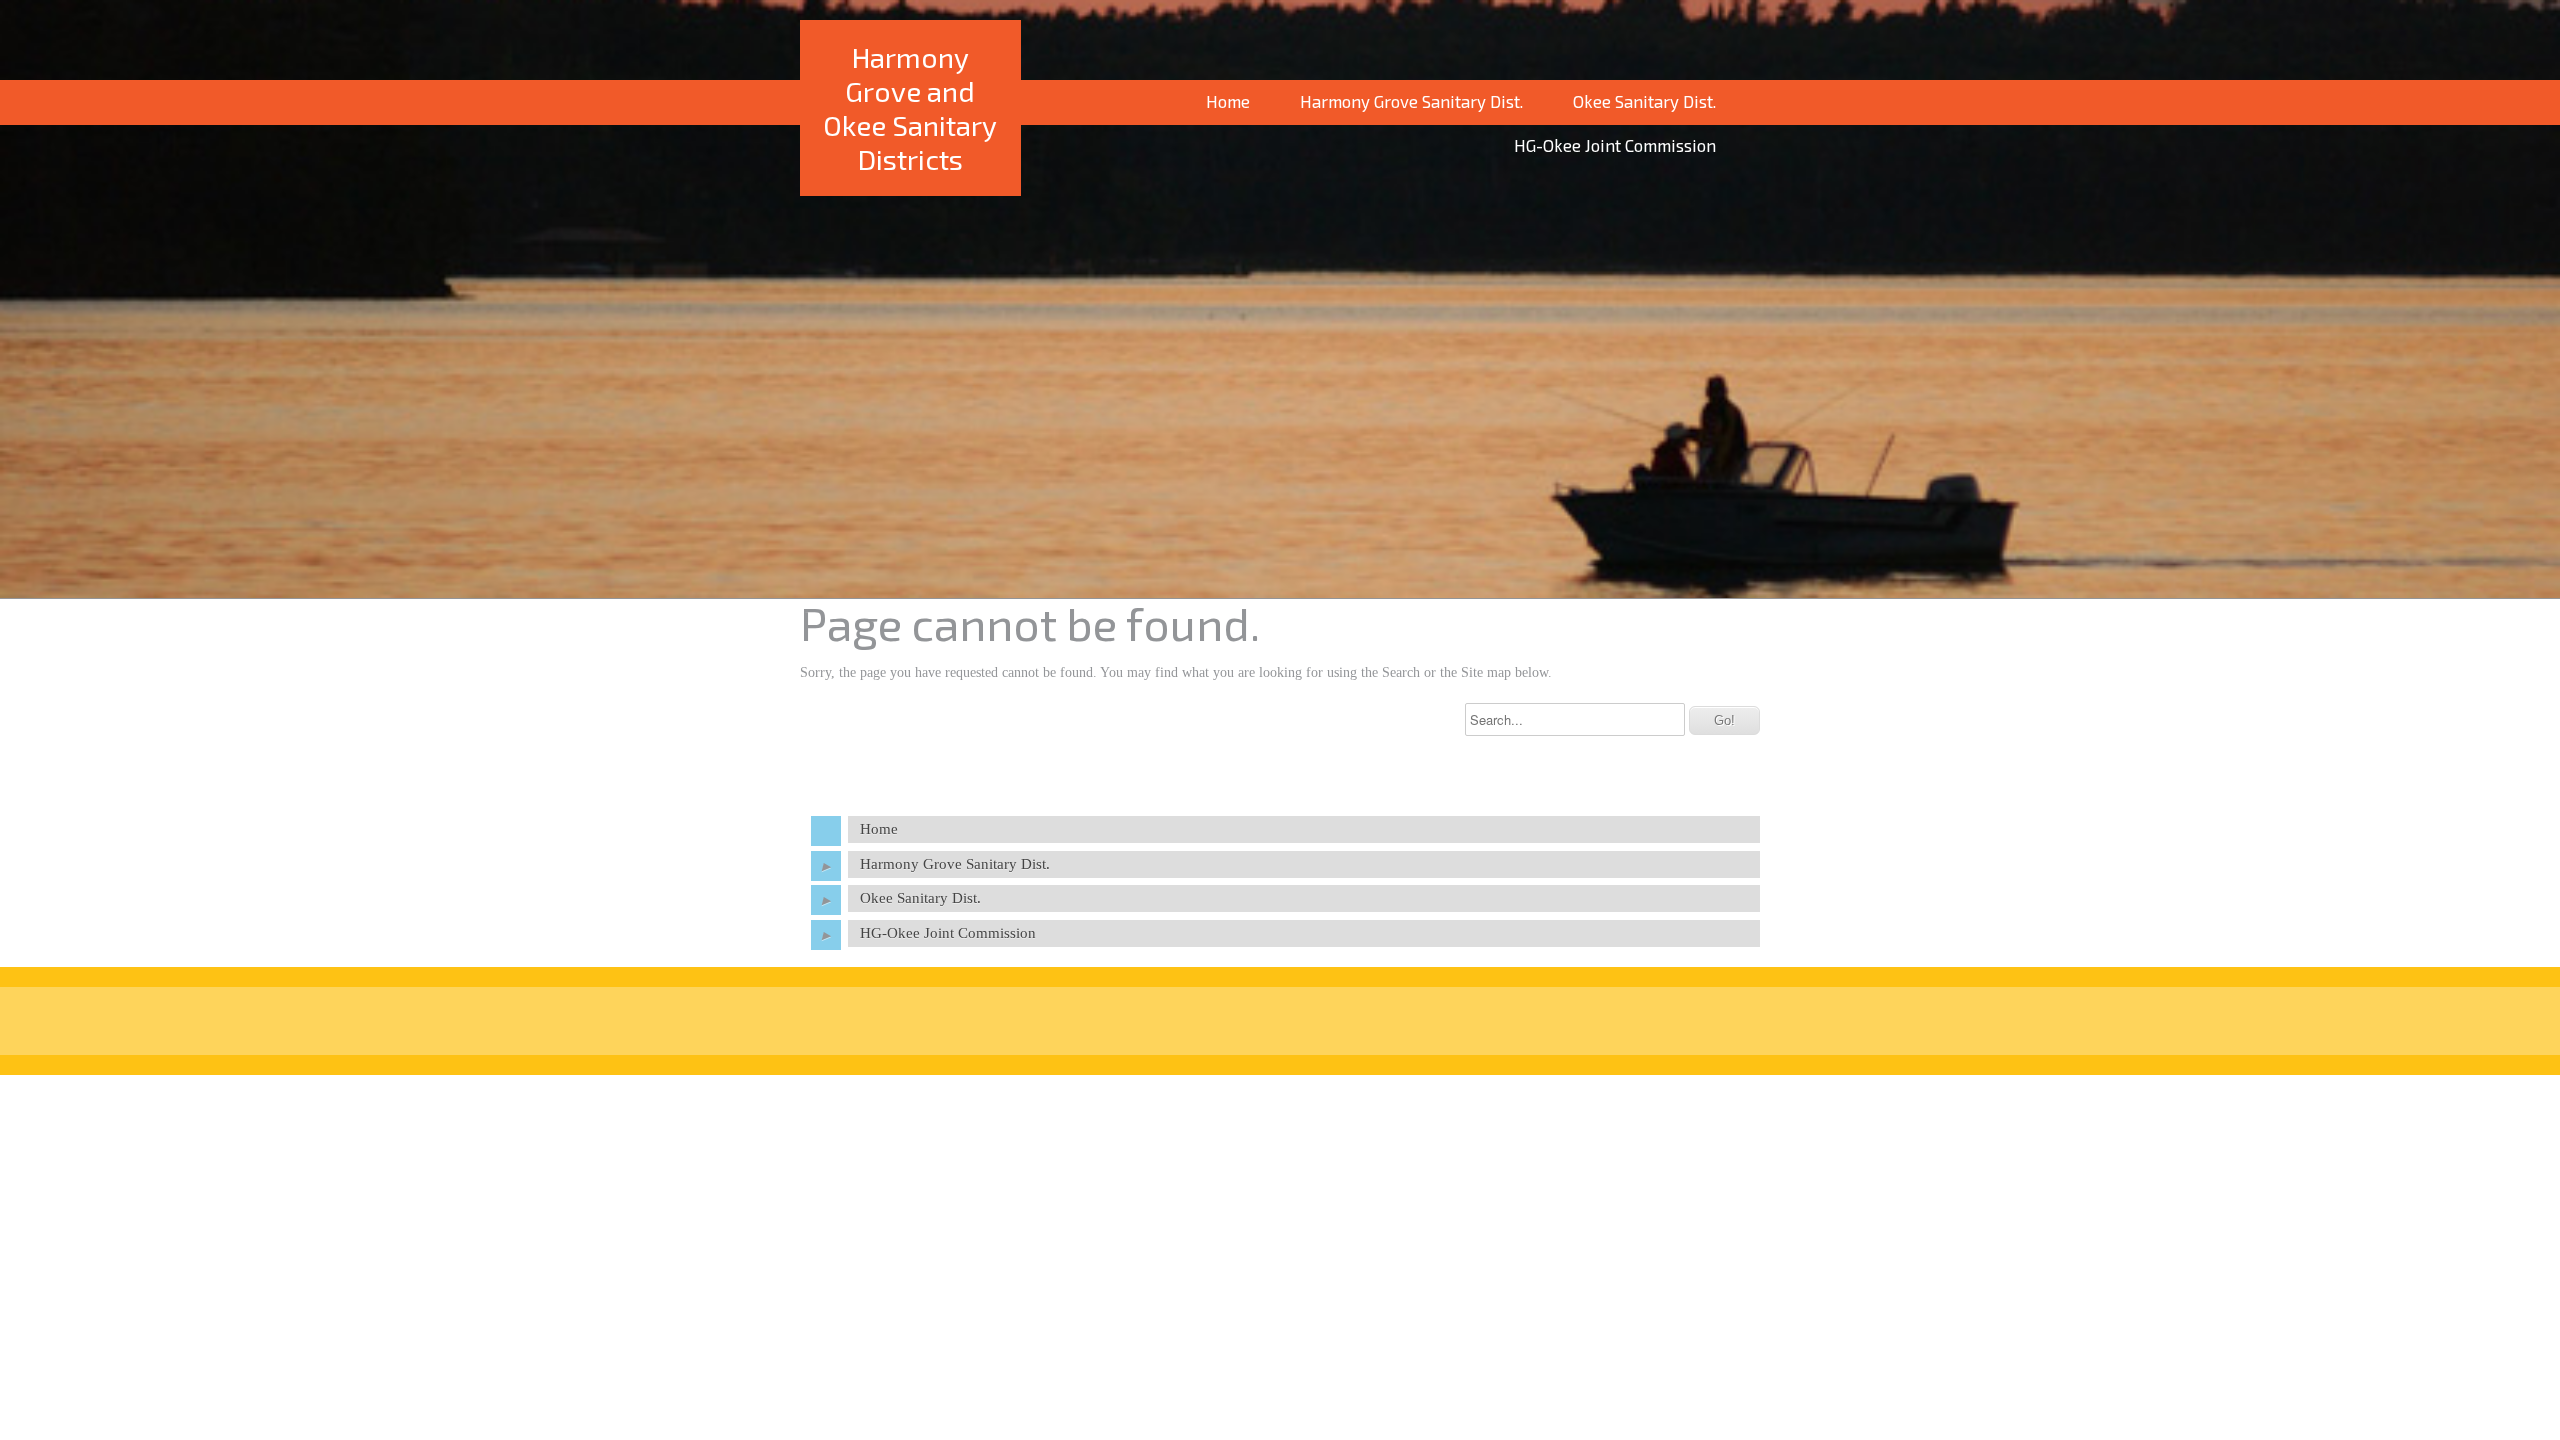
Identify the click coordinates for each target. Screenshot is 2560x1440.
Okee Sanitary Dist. (1644, 101)
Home (1228, 101)
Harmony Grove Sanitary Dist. (1411, 101)
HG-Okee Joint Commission (1615, 145)
